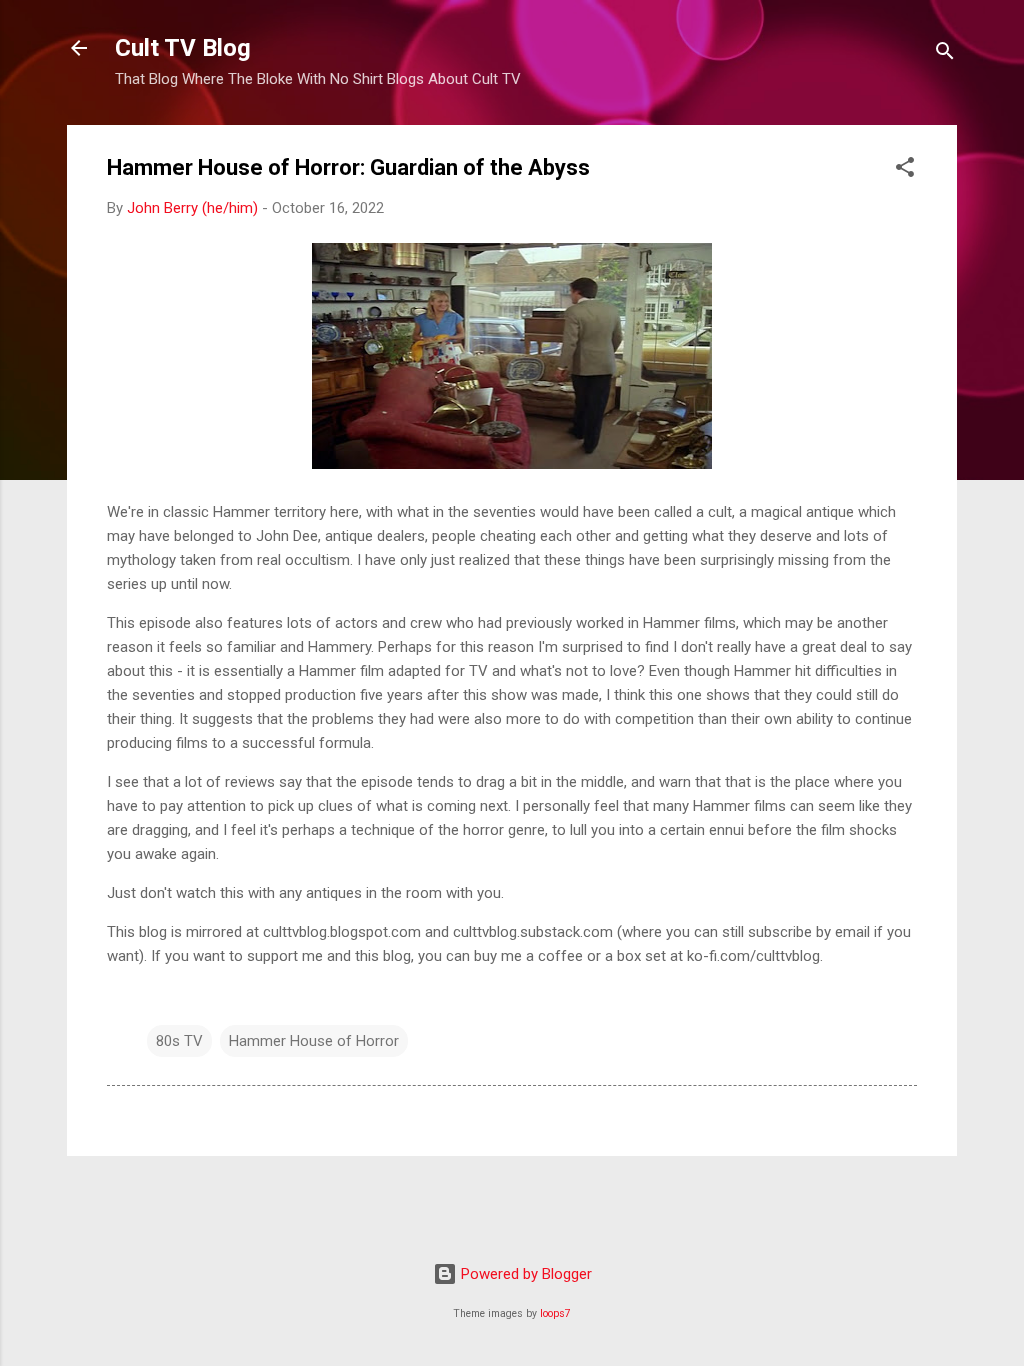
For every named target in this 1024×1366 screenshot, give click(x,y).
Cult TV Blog (183, 48)
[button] (905, 170)
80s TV (179, 1041)
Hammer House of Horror (314, 1041)
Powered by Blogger (524, 1274)
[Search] (945, 54)
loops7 (555, 1313)
